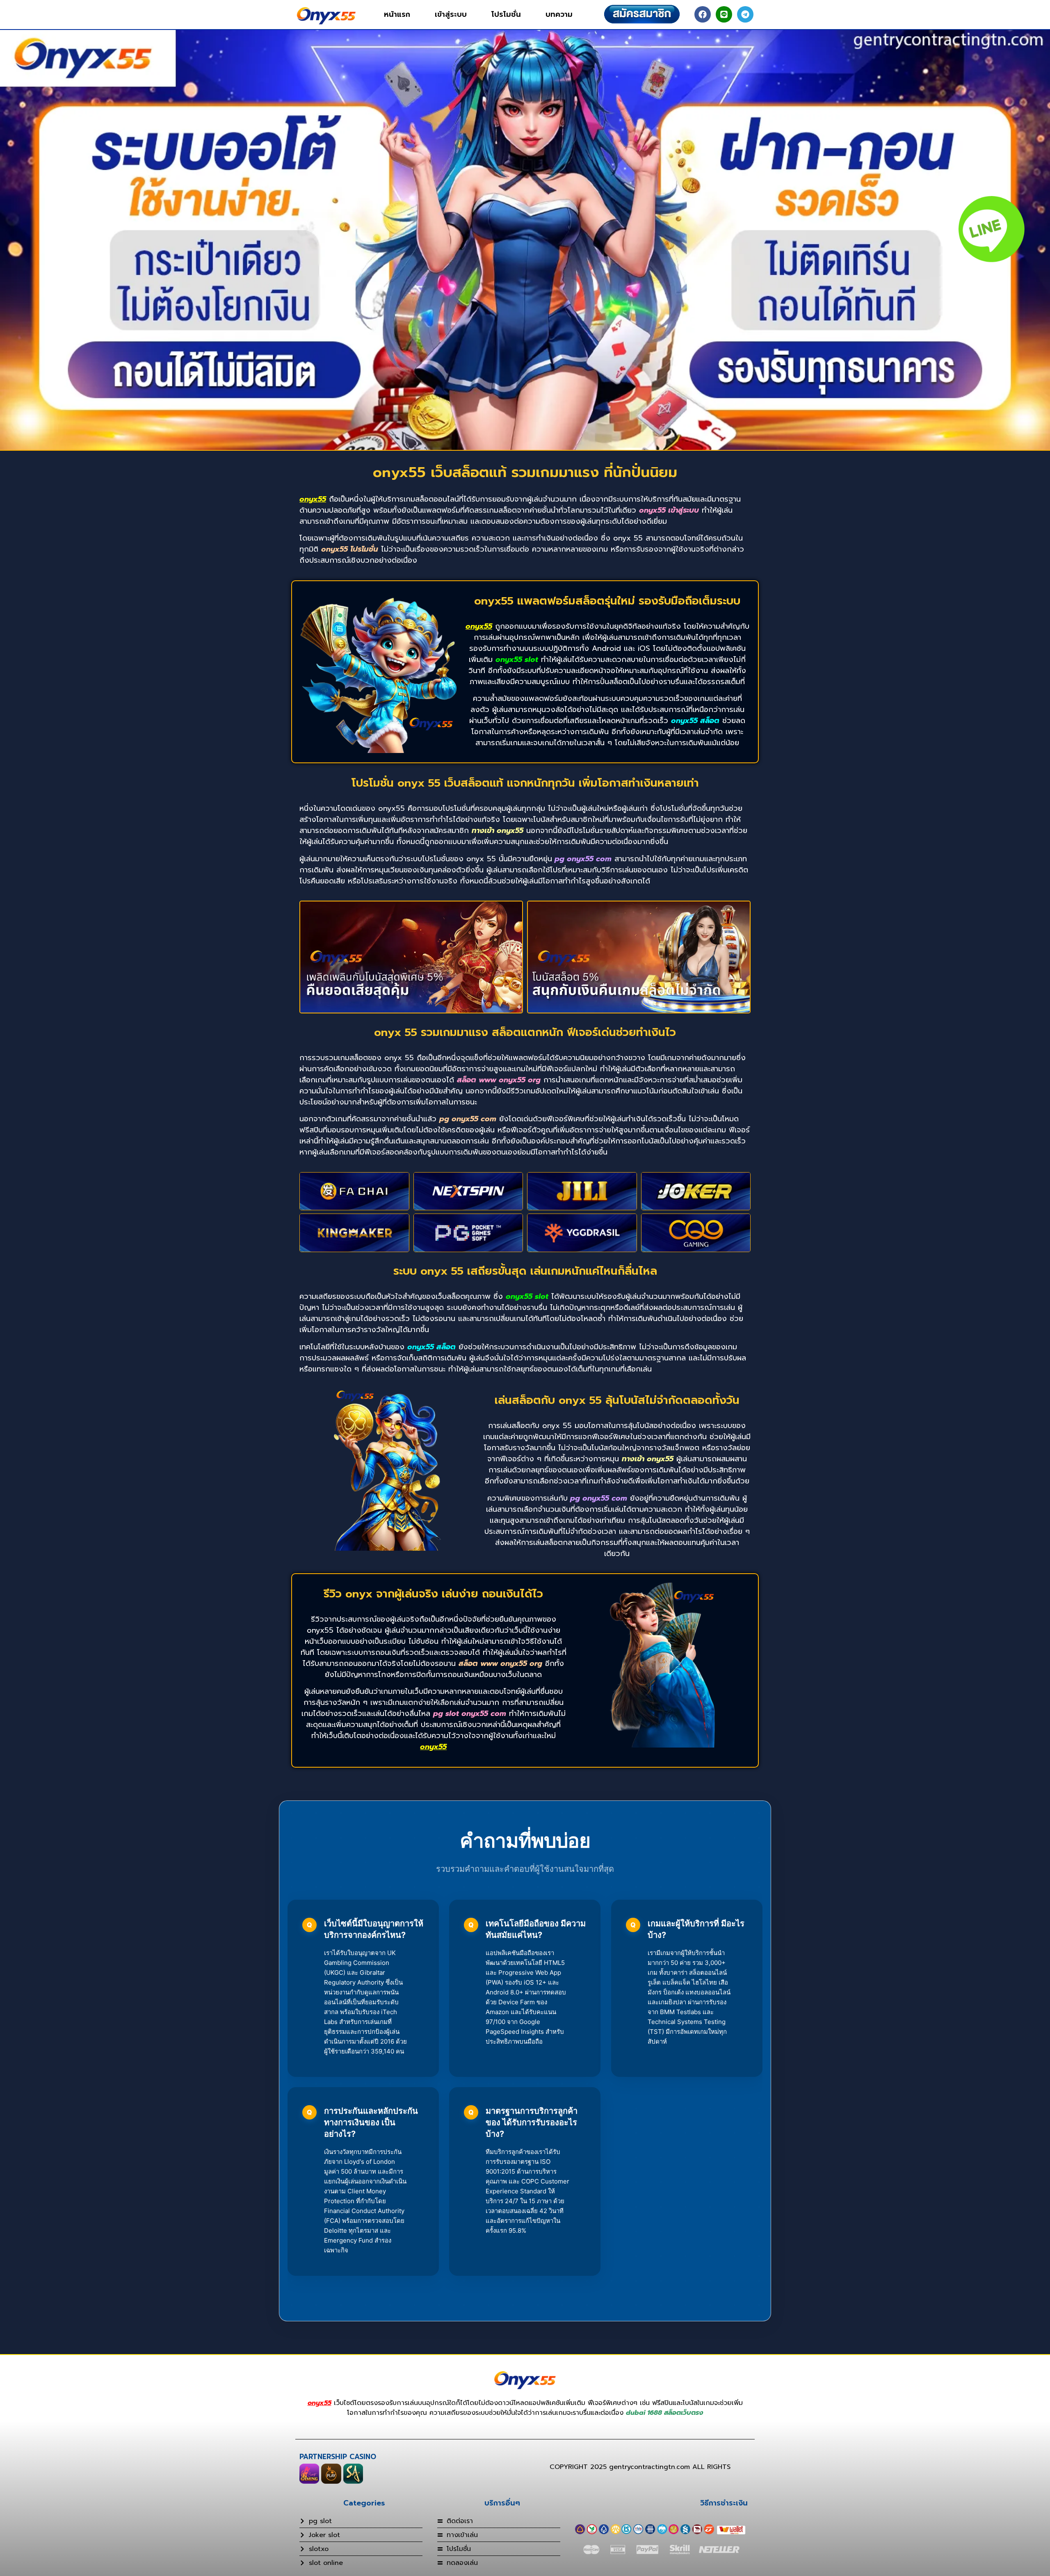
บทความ (559, 14)
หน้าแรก (397, 14)
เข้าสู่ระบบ (451, 14)
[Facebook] (703, 14)
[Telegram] (745, 14)
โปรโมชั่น (506, 14)
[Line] (724, 14)
